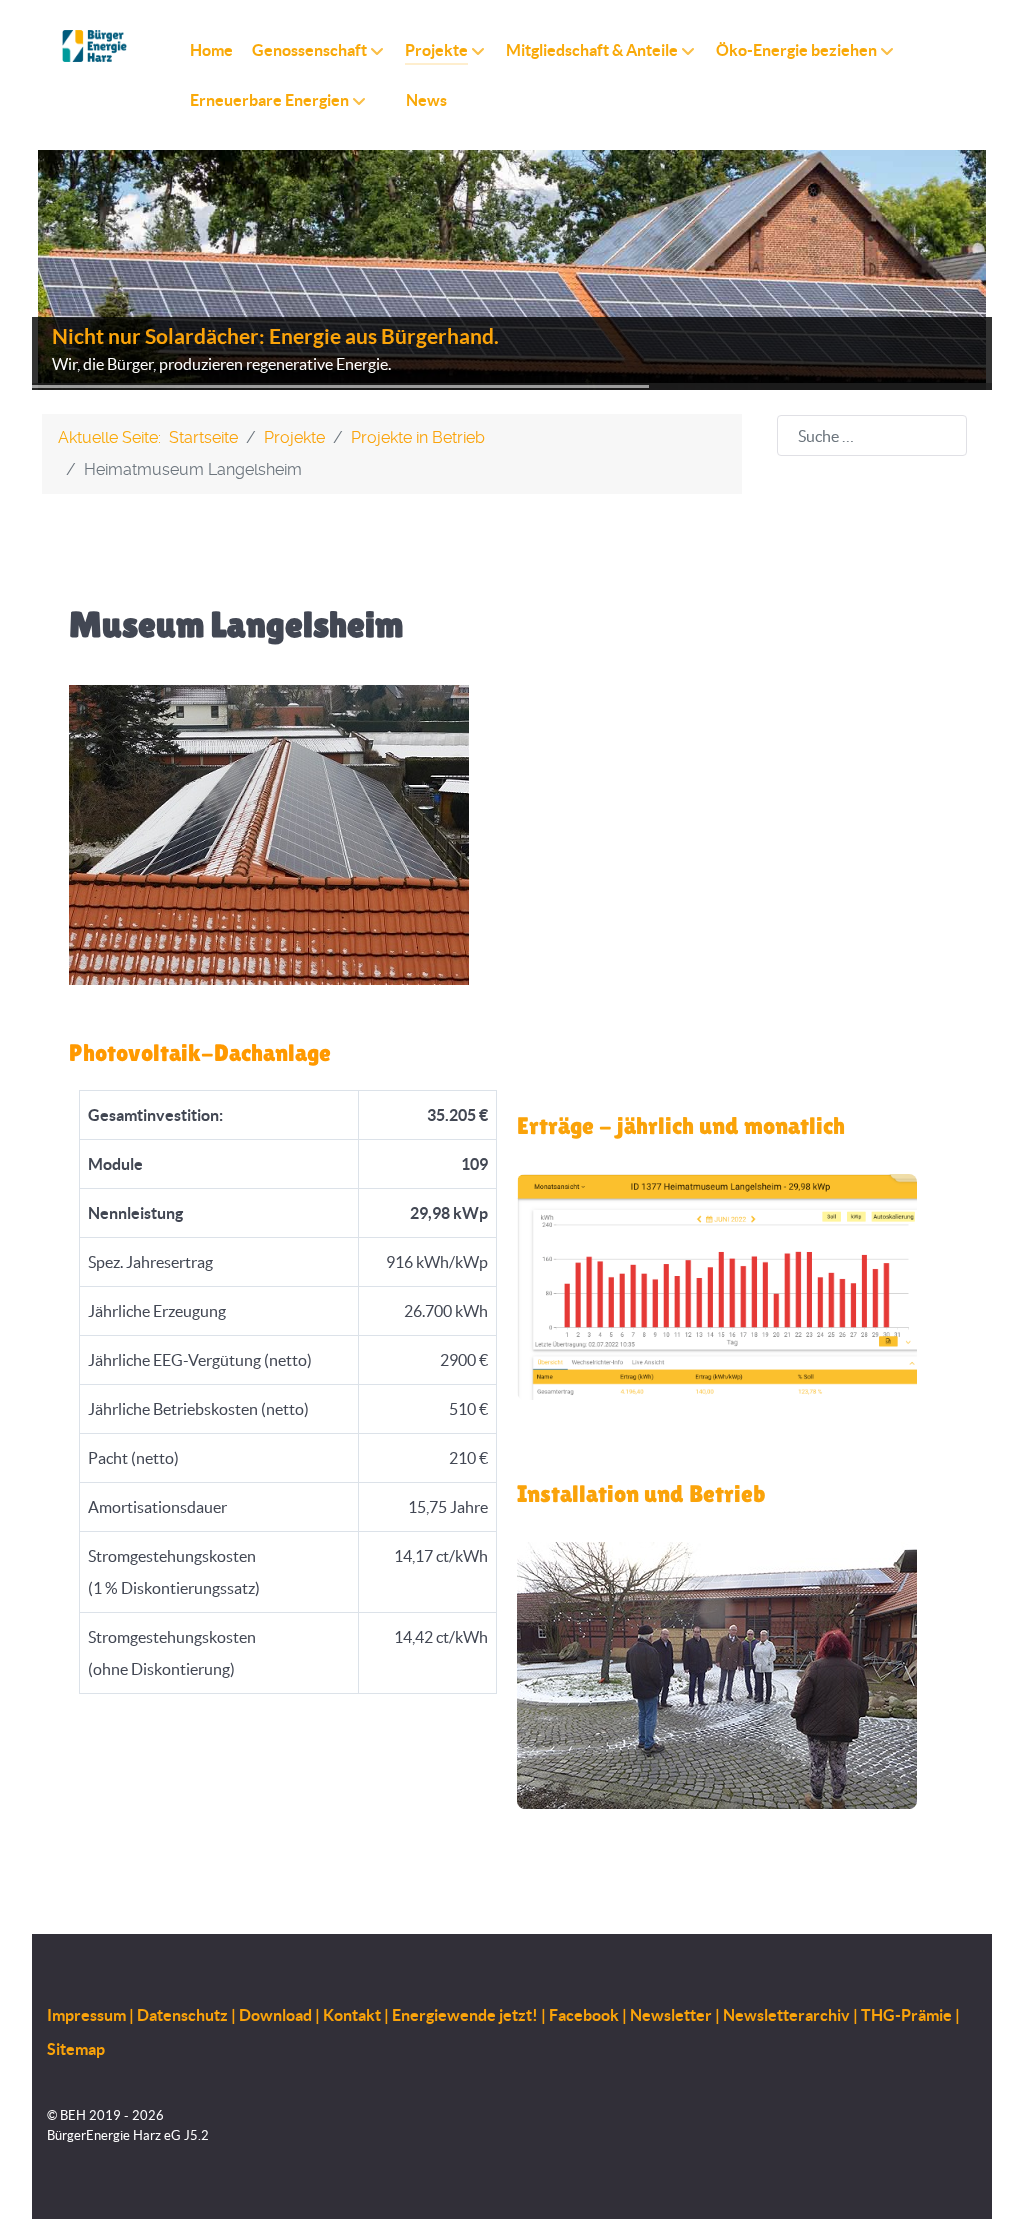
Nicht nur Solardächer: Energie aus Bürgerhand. (275, 336)
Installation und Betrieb (641, 1493)
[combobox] (872, 435)
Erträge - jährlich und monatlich (681, 1125)
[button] (931, 270)
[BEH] (94, 46)
